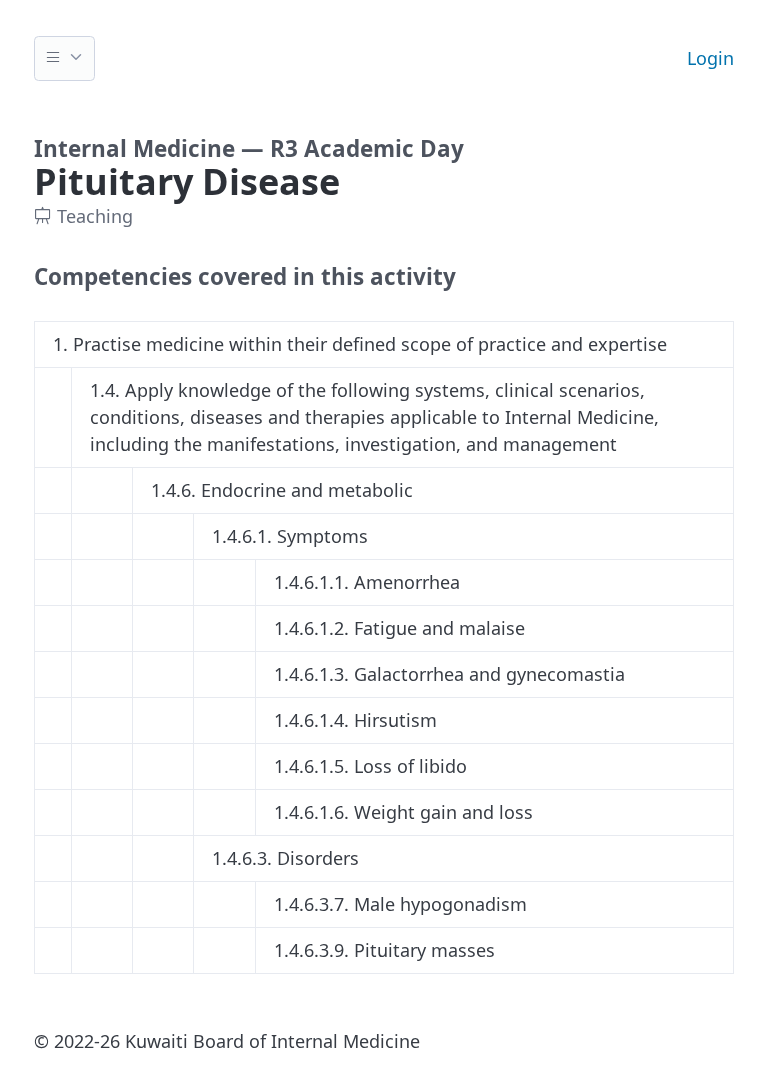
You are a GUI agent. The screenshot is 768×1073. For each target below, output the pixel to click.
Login (710, 58)
